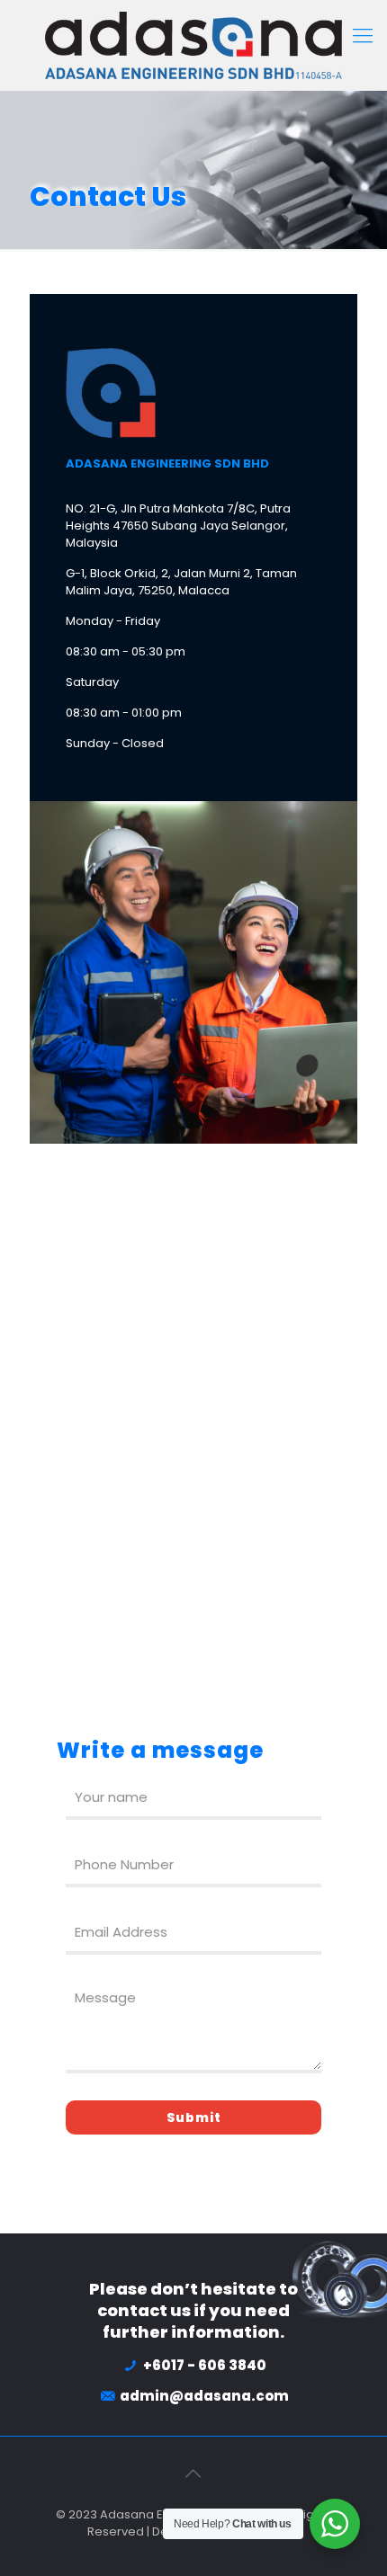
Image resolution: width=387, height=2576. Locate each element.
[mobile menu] (363, 36)
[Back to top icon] (193, 2473)
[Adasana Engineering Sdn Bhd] (193, 45)
